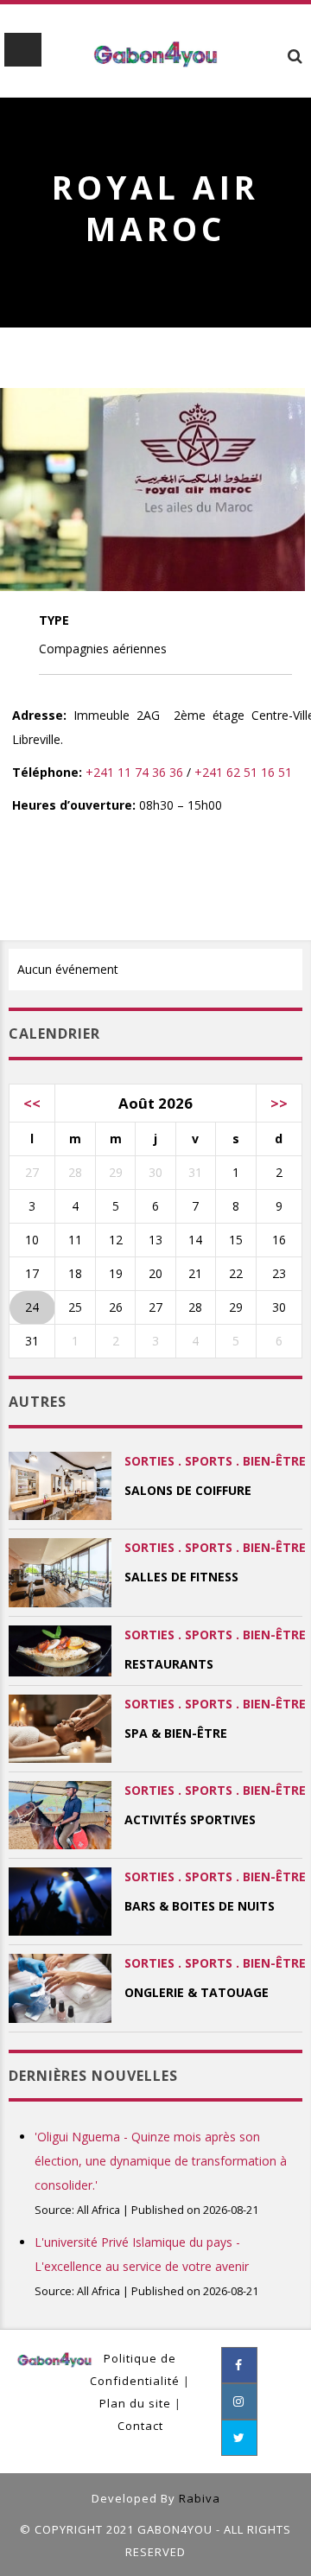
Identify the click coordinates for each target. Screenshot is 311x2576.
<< (32, 1103)
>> (279, 1103)
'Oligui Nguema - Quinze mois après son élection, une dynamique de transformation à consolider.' (161, 2161)
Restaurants (169, 1664)
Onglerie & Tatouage (197, 1992)
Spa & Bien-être (176, 1733)
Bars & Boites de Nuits (200, 1906)
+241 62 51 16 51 (243, 772)
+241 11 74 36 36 (134, 772)
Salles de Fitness (181, 1577)
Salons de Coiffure (188, 1490)
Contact (140, 2426)
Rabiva (200, 2498)
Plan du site (135, 2403)
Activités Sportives (190, 1819)
